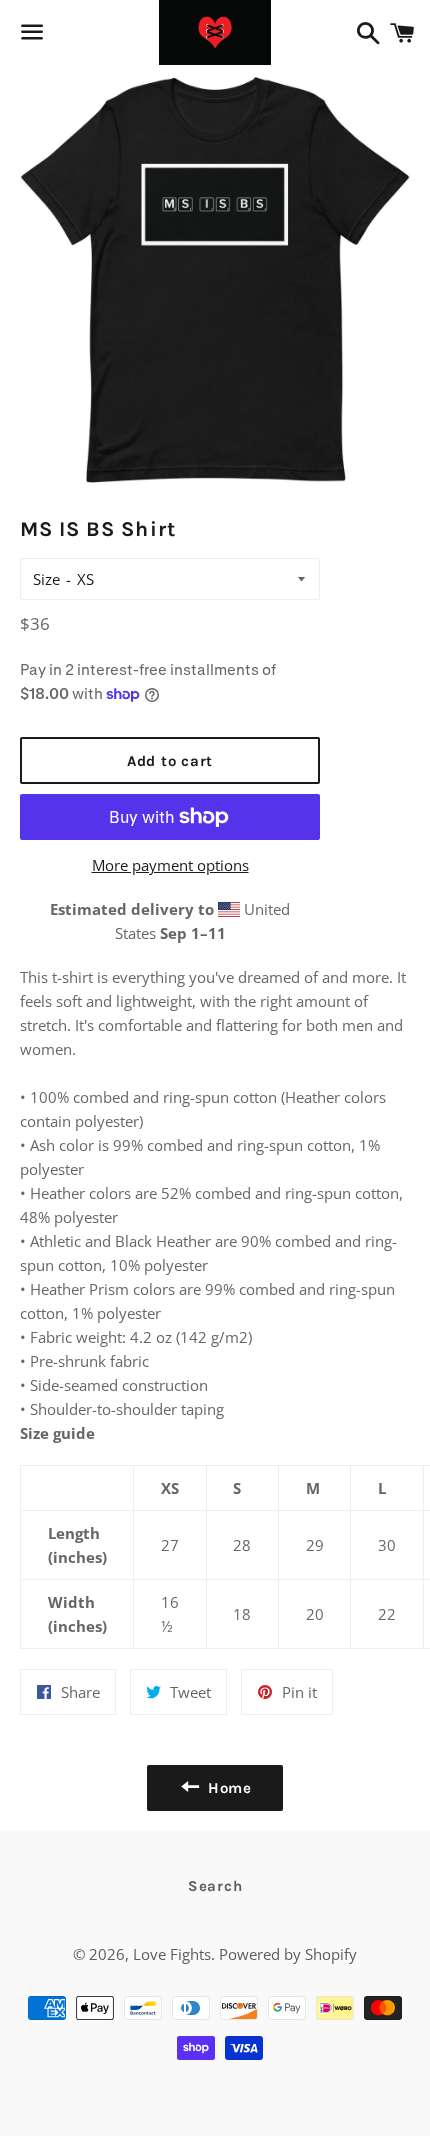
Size (46, 579)
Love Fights (172, 1954)
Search (215, 1886)
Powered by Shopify (288, 1954)
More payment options (170, 865)
